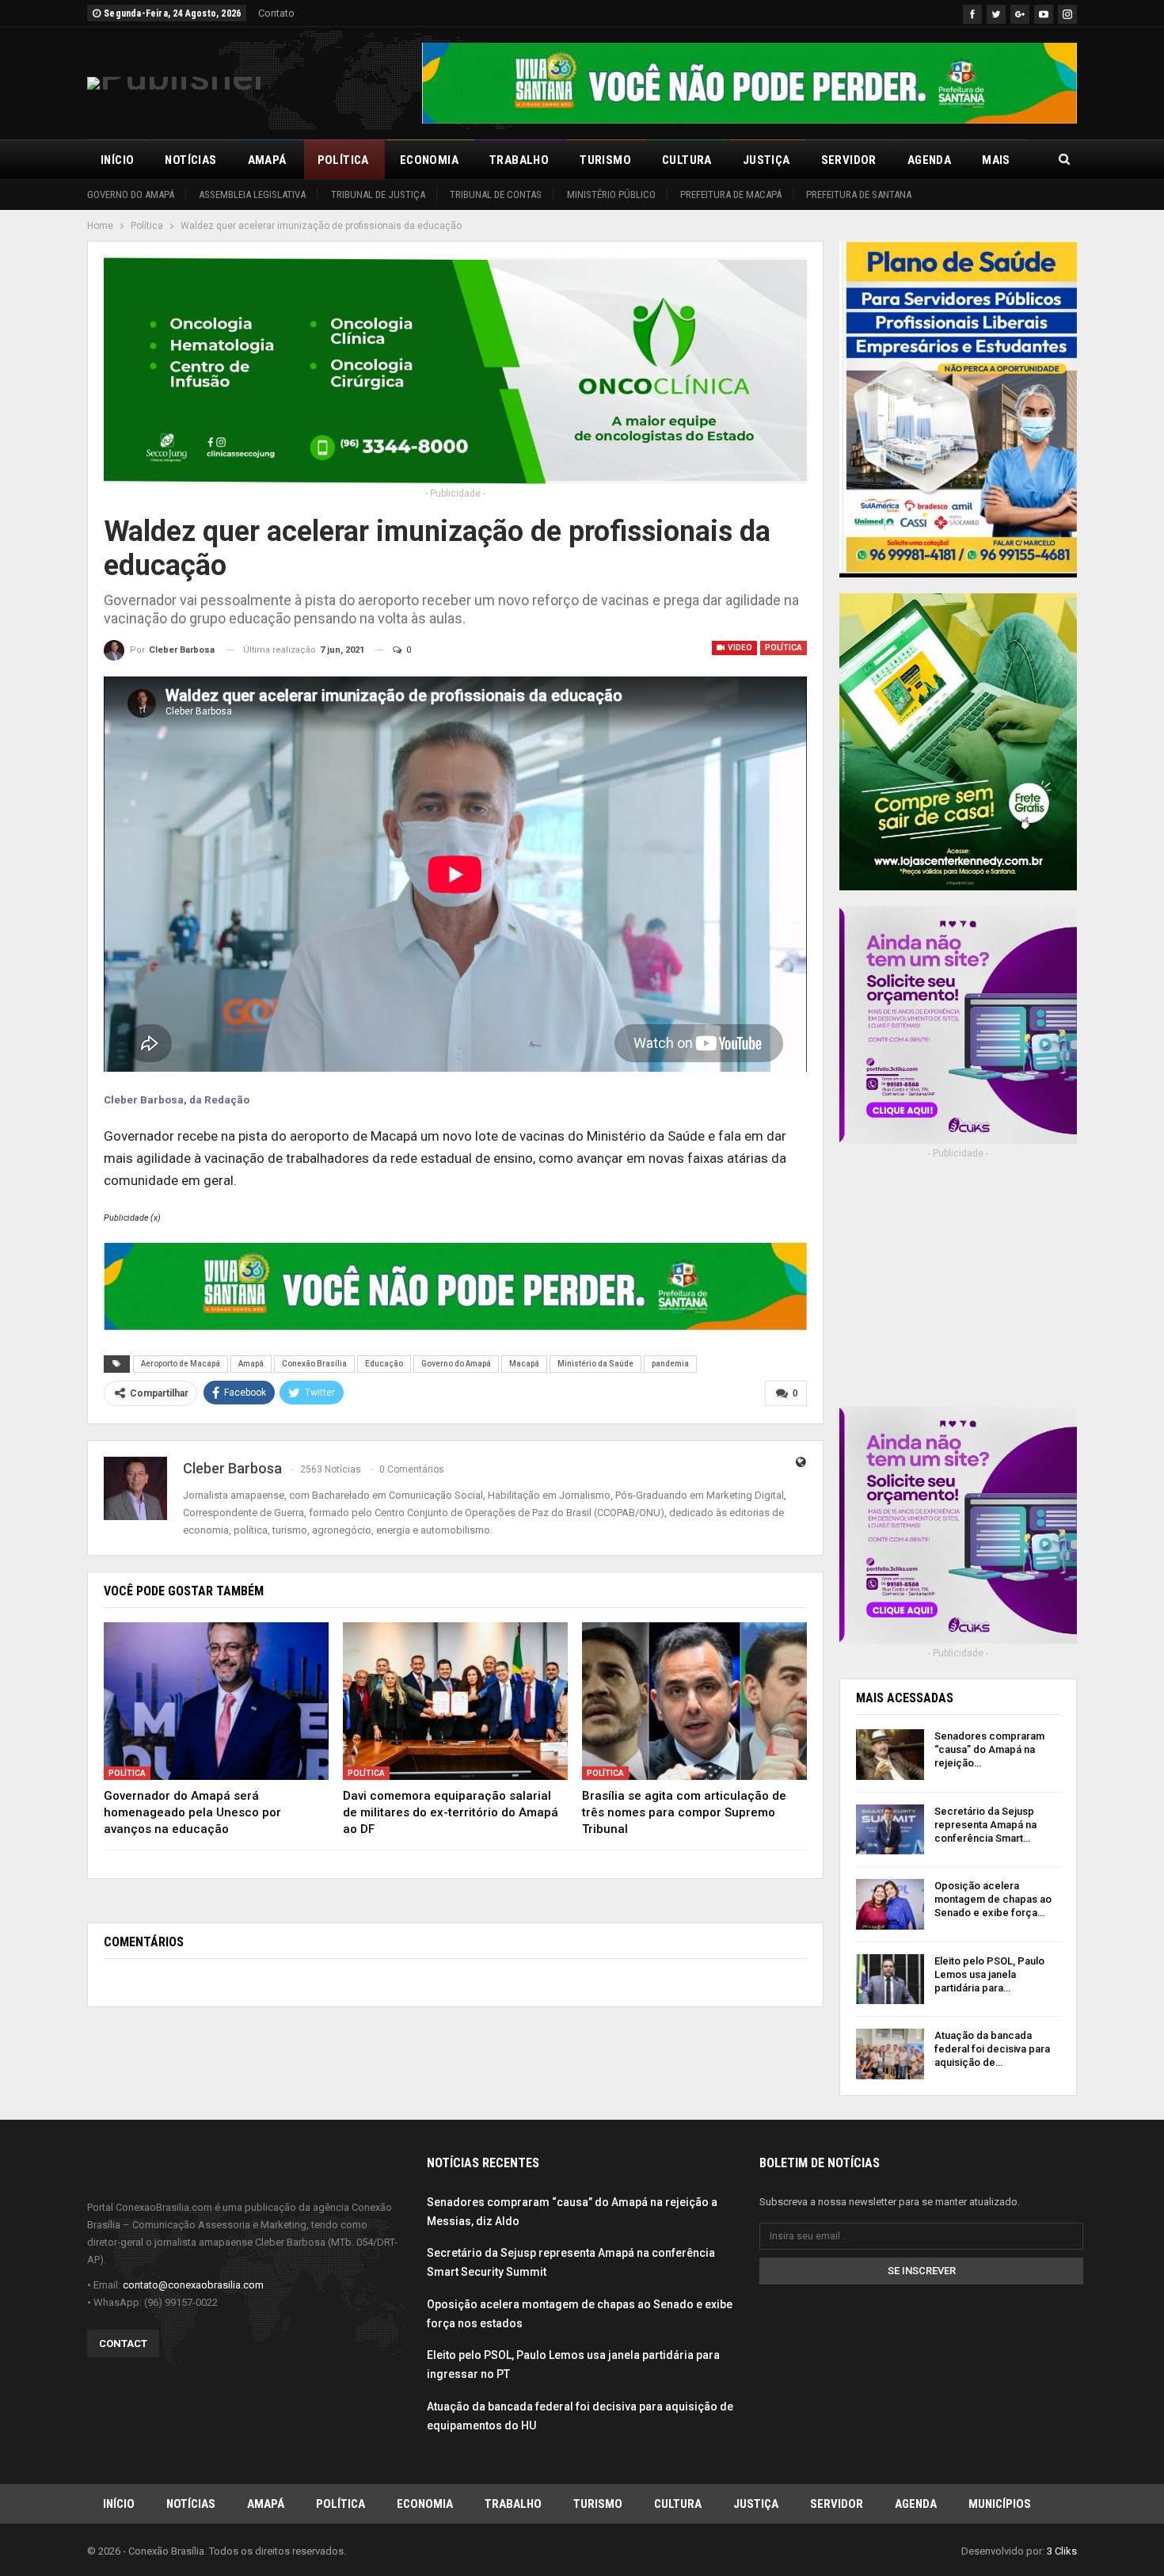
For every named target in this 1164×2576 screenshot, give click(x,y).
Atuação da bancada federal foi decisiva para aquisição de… (992, 2049)
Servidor (849, 160)
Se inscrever (922, 2271)
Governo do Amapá (131, 194)
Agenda (929, 160)
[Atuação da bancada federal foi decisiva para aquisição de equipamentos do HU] (890, 2054)
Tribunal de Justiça (378, 194)
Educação (384, 1364)
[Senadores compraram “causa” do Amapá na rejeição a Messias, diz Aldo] (890, 1755)
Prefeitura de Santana (859, 194)
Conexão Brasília (314, 1364)
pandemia (670, 1364)
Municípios (1000, 2504)
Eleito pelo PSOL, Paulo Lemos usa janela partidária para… (989, 1974)
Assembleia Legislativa (252, 194)
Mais (996, 160)
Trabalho (519, 160)
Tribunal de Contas (496, 194)
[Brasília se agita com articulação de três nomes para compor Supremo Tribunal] (694, 1701)
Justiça (766, 160)
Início (117, 160)
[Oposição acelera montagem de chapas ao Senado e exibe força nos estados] (890, 1904)
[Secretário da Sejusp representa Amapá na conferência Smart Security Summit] (890, 1830)
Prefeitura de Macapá (731, 194)
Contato (276, 13)
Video (739, 648)
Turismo (605, 160)
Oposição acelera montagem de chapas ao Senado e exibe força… (993, 1899)
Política (343, 160)
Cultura (687, 160)
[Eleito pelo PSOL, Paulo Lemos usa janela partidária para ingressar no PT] (890, 1980)
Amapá (267, 160)
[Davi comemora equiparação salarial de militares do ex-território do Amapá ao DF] (455, 1701)
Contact (123, 2344)
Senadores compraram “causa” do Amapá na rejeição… (989, 1749)
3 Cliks (1062, 2551)
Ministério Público (611, 194)
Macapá (524, 1364)
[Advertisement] (958, 1294)
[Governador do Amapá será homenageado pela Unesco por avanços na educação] (216, 1701)
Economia (429, 160)
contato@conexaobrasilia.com (193, 2285)
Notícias (190, 160)
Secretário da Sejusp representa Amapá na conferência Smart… (985, 1825)
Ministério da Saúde (595, 1364)
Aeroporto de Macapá (181, 1364)
